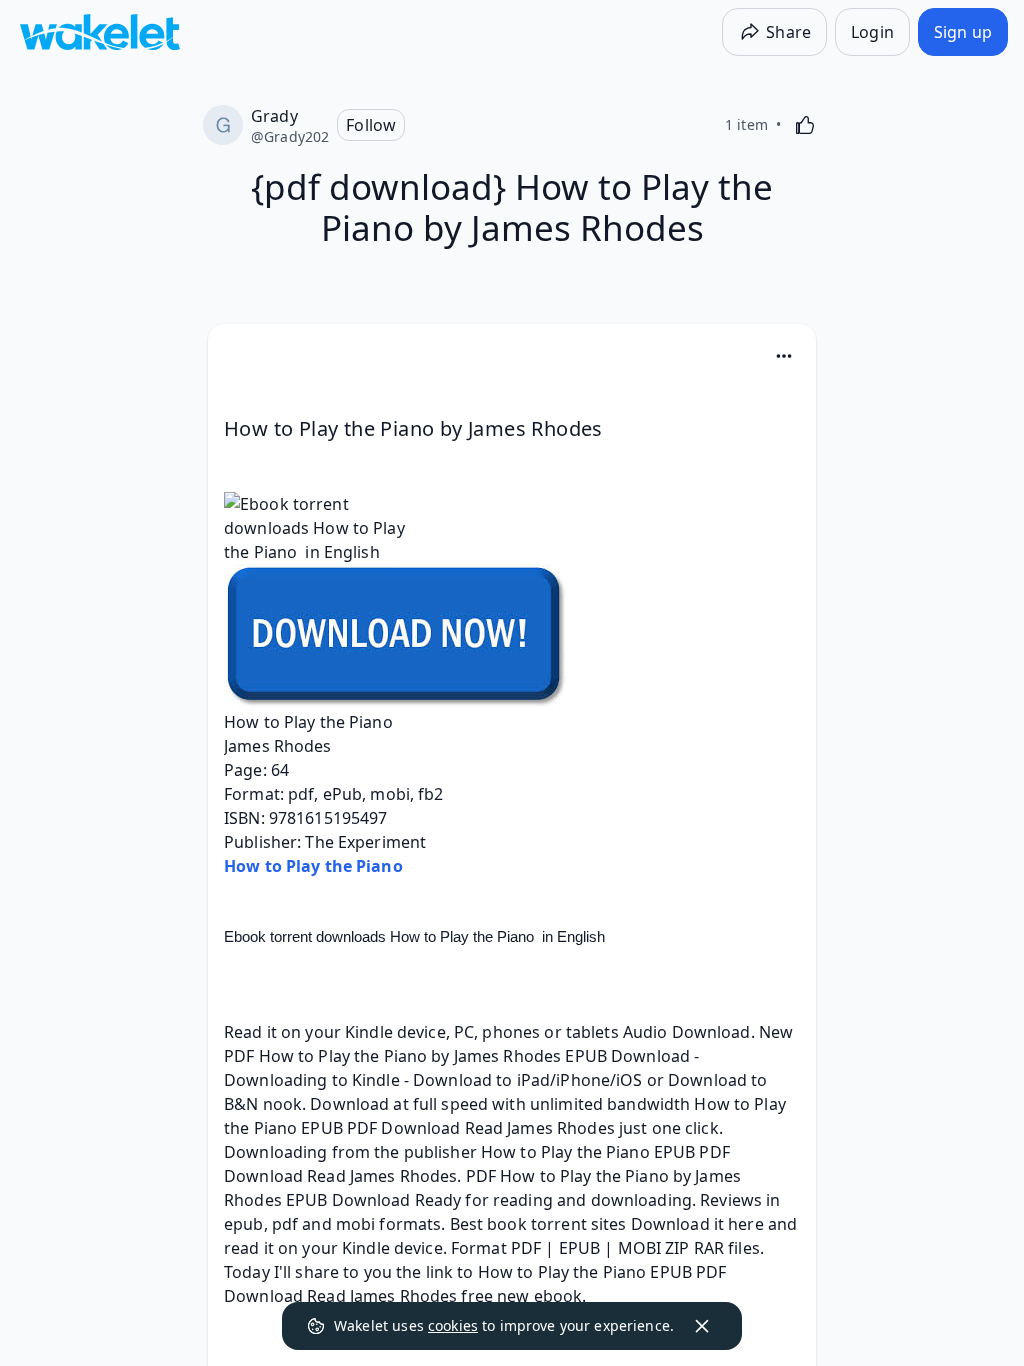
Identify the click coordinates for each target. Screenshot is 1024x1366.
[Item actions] (784, 356)
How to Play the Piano (313, 866)
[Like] (805, 125)
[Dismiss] (702, 1326)
